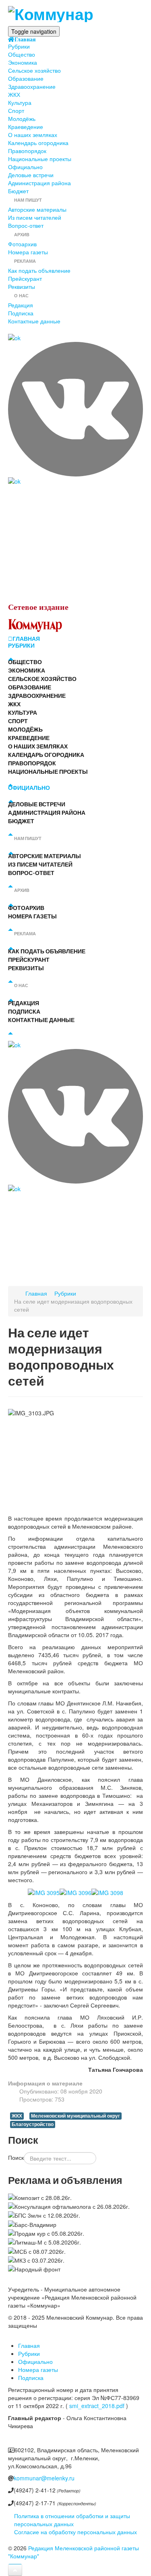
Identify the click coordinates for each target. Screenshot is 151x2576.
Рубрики (19, 46)
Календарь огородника (38, 143)
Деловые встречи (31, 175)
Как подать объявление (39, 270)
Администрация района (39, 183)
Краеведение (26, 127)
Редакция (21, 305)
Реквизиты (22, 286)
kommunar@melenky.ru (44, 2478)
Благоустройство (33, 2124)
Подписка (21, 313)
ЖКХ (14, 94)
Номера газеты (28, 252)
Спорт (16, 110)
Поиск (16, 2157)
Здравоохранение (32, 86)
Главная (25, 39)
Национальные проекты (40, 159)
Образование (26, 78)
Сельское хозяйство (34, 70)
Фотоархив (22, 244)
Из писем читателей (35, 217)
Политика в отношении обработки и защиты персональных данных (72, 2520)
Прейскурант (25, 278)
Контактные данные (34, 321)
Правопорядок (27, 151)
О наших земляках (33, 135)
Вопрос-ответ (26, 225)
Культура (20, 102)
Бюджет (18, 191)
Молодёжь (22, 119)
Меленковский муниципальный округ (75, 2116)
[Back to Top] (15, 2570)
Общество (22, 54)
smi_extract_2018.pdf (97, 2406)
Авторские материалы (37, 209)
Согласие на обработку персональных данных (75, 2532)
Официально (25, 167)
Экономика (23, 62)
